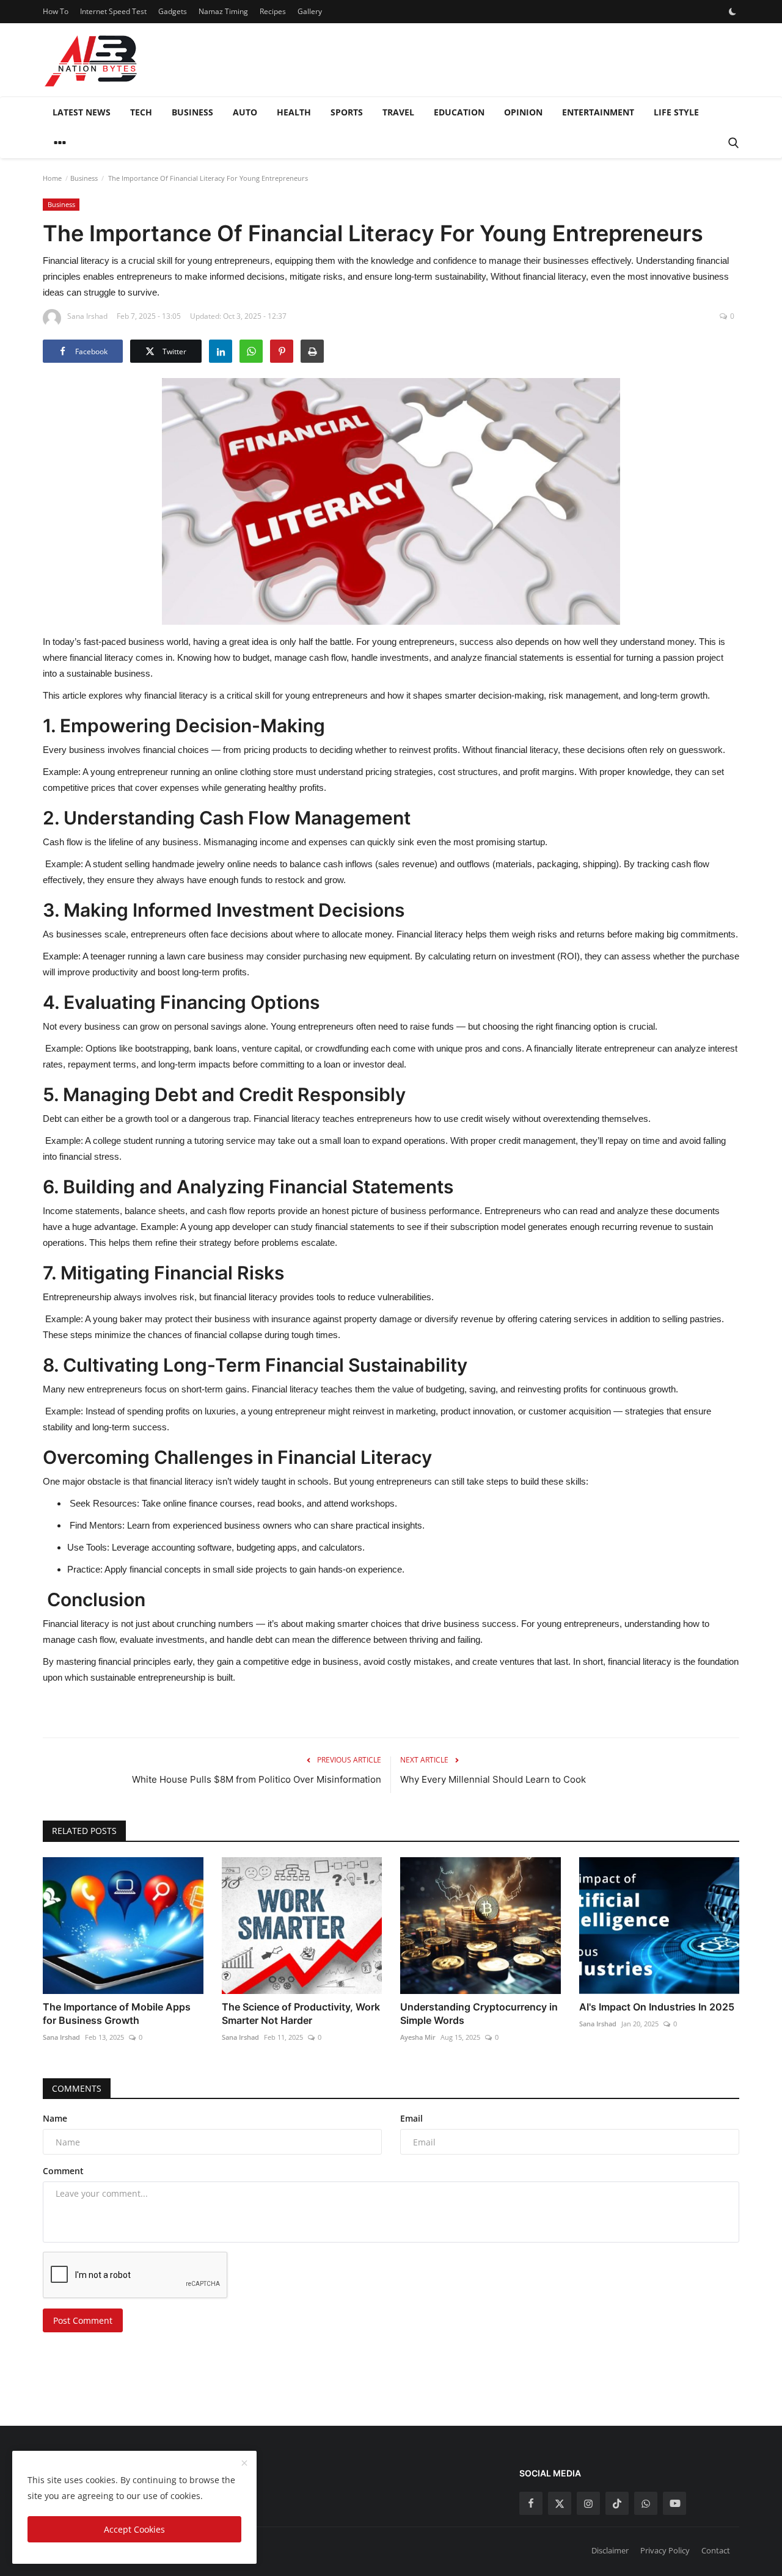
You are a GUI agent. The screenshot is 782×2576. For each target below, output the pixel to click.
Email (411, 2118)
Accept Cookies (134, 2529)
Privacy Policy (665, 2550)
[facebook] (531, 2503)
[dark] (733, 12)
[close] (244, 2464)
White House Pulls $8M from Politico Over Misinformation (257, 1779)
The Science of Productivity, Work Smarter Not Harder (301, 2014)
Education (459, 112)
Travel (398, 112)
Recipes (273, 11)
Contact (716, 2550)
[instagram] (588, 2503)
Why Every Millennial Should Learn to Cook (493, 1779)
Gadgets (173, 11)
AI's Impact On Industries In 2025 (657, 2007)
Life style (676, 112)
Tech (141, 112)
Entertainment (598, 112)
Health (294, 112)
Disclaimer (610, 2550)
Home (52, 178)
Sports (347, 112)
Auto (245, 112)
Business (192, 112)
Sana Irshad (61, 2037)
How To (56, 11)
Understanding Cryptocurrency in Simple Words (479, 2014)
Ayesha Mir (418, 2037)
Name (55, 2118)
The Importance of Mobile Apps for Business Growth (117, 2014)
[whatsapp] (646, 2503)
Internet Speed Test (113, 11)
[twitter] (560, 2503)
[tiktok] (617, 2503)
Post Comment (83, 2320)
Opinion (523, 112)
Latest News (82, 112)
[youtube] (674, 2503)
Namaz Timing (223, 11)
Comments (77, 2088)
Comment (63, 2171)
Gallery (310, 11)
